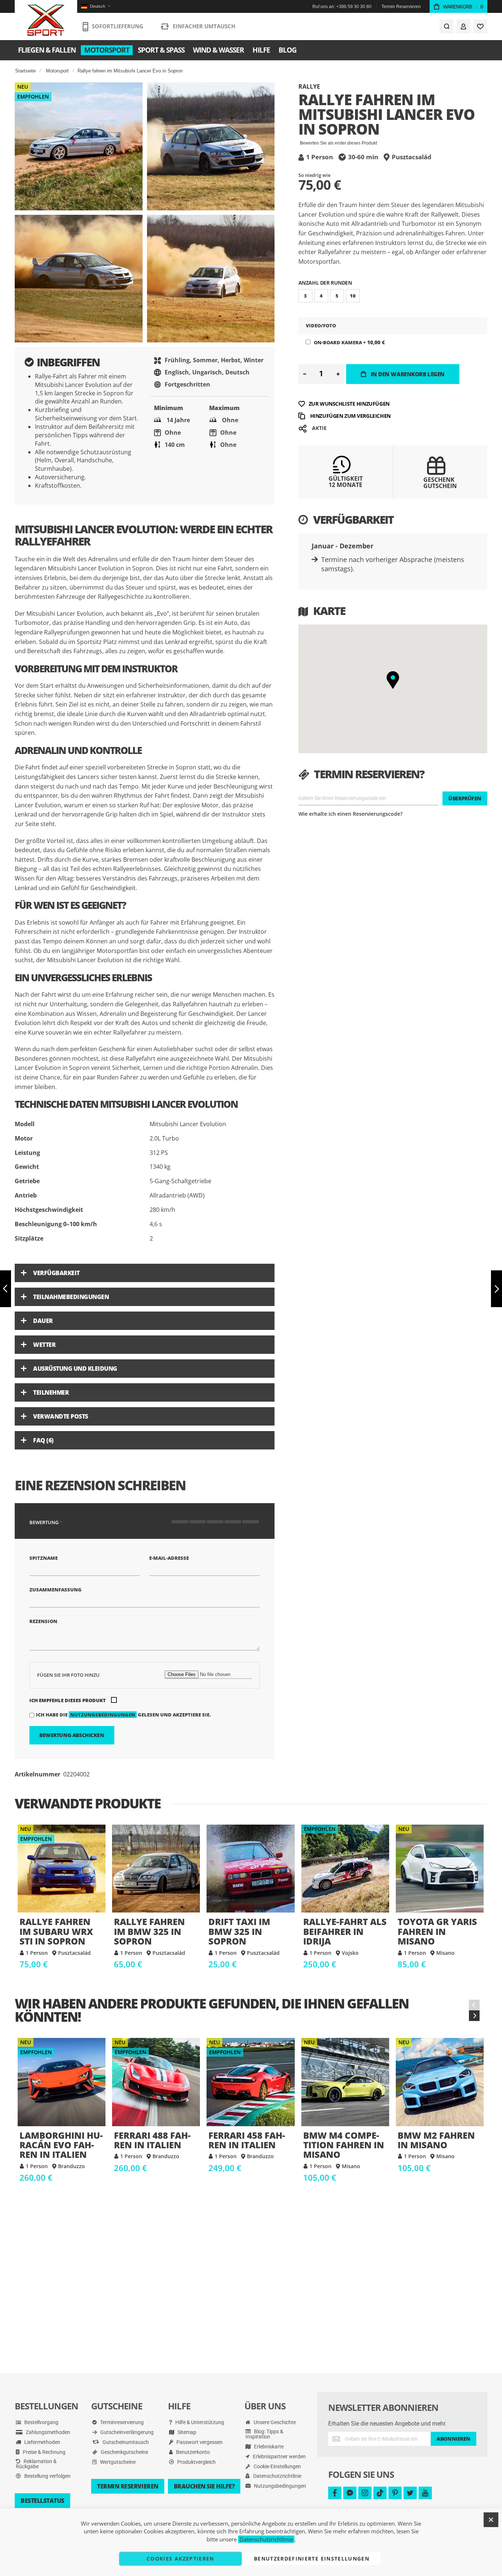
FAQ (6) (43, 1440)
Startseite (25, 71)
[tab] (145, 1273)
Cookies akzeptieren (180, 2559)
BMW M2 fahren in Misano (440, 2082)
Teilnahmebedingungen (71, 1297)
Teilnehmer (51, 1392)
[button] (96, 6)
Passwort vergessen (199, 2442)
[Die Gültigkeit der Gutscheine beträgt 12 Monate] (342, 471)
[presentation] (474, 2016)
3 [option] (305, 296)
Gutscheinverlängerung (126, 2432)
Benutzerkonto (192, 2452)
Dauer (43, 1321)
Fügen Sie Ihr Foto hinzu (68, 1675)
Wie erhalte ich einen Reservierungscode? (350, 814)
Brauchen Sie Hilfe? (204, 2486)
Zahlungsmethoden (47, 2432)
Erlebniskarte (268, 2447)
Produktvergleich (196, 2462)
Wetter (44, 1345)
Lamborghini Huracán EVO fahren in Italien (62, 2082)
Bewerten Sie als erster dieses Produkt (338, 143)
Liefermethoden (42, 2442)
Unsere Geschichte (274, 2422)
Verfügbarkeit (56, 1273)
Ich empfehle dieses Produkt (68, 1700)
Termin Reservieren (401, 7)
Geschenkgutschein (440, 483)
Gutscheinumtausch (125, 2442)
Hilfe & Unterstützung (199, 2422)
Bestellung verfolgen (47, 2476)
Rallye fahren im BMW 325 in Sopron (156, 1869)
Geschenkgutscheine (124, 2452)
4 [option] (321, 296)
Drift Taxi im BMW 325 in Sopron (250, 1869)
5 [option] (337, 296)
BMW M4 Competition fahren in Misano (345, 2082)
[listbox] (393, 297)
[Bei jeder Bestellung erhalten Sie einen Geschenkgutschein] (436, 474)
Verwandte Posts (61, 1416)
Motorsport (57, 71)
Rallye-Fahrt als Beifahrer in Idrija (345, 1869)
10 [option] (353, 296)
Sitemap (186, 2432)
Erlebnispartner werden (279, 2456)
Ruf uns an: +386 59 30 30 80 (342, 7)
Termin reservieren (128, 2486)
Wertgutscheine (117, 2462)
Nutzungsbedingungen (103, 1715)
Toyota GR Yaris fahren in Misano (440, 1869)
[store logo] (46, 20)
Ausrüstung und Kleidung (75, 1369)
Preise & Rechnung (44, 2452)
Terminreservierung (121, 2422)
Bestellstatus (42, 2501)
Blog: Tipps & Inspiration (264, 2434)
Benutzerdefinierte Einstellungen (312, 2559)
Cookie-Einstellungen (277, 2466)
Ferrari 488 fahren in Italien (156, 2082)
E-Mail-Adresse (169, 1558)
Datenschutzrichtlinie (277, 2476)
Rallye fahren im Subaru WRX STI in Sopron (62, 1869)
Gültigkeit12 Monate (346, 482)
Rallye (309, 86)
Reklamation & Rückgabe (36, 2464)
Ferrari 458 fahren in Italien (250, 2082)
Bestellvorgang (41, 2422)
